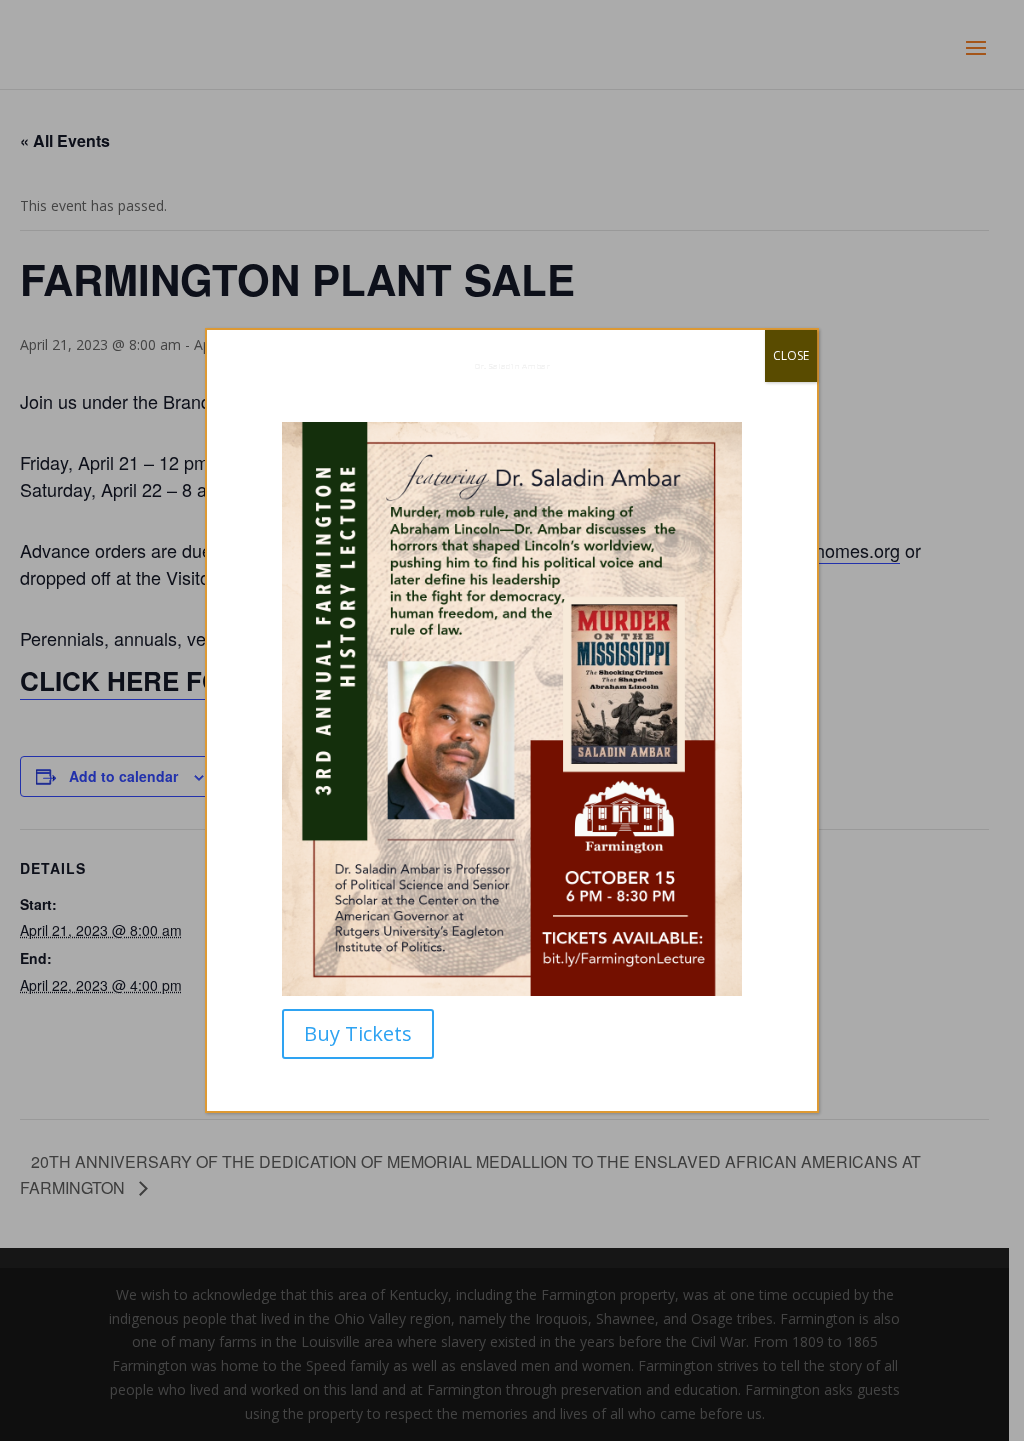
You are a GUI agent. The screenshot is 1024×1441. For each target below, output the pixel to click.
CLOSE (791, 355)
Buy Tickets (358, 1033)
